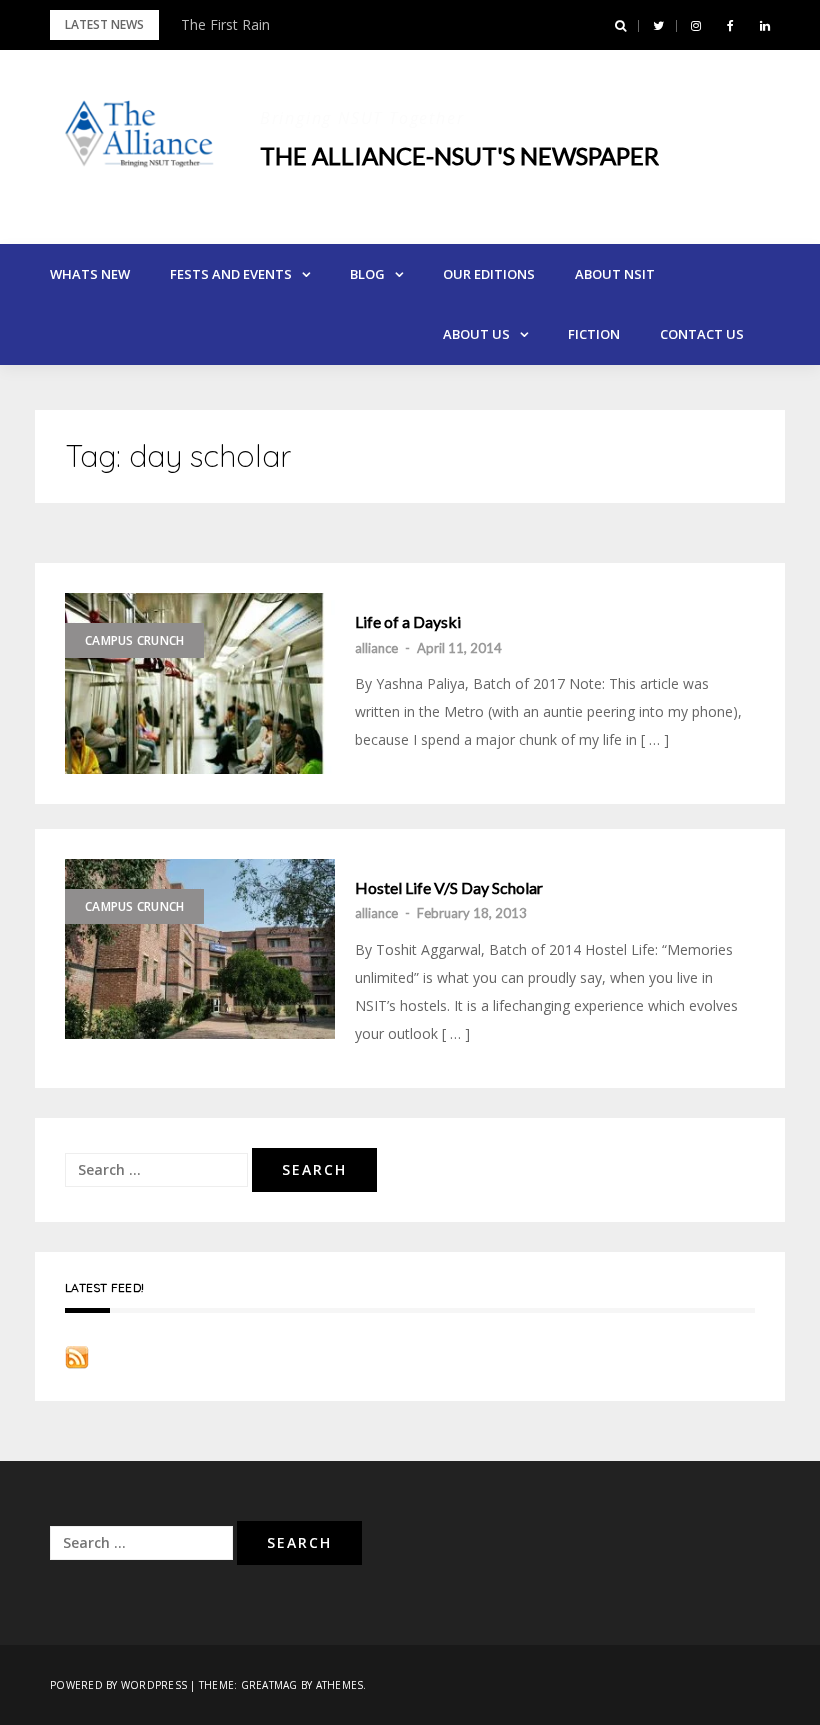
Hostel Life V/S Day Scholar (449, 888)
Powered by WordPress (118, 1685)
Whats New (90, 274)
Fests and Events (231, 274)
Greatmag (269, 1685)
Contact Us (702, 334)
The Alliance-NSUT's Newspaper (459, 155)
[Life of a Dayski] (200, 683)
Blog (367, 274)
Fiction (594, 334)
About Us (476, 334)
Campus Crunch (134, 640)
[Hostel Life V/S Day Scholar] (200, 949)
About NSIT (615, 274)
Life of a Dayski (408, 622)
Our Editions (489, 274)
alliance (376, 648)
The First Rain (225, 24)
